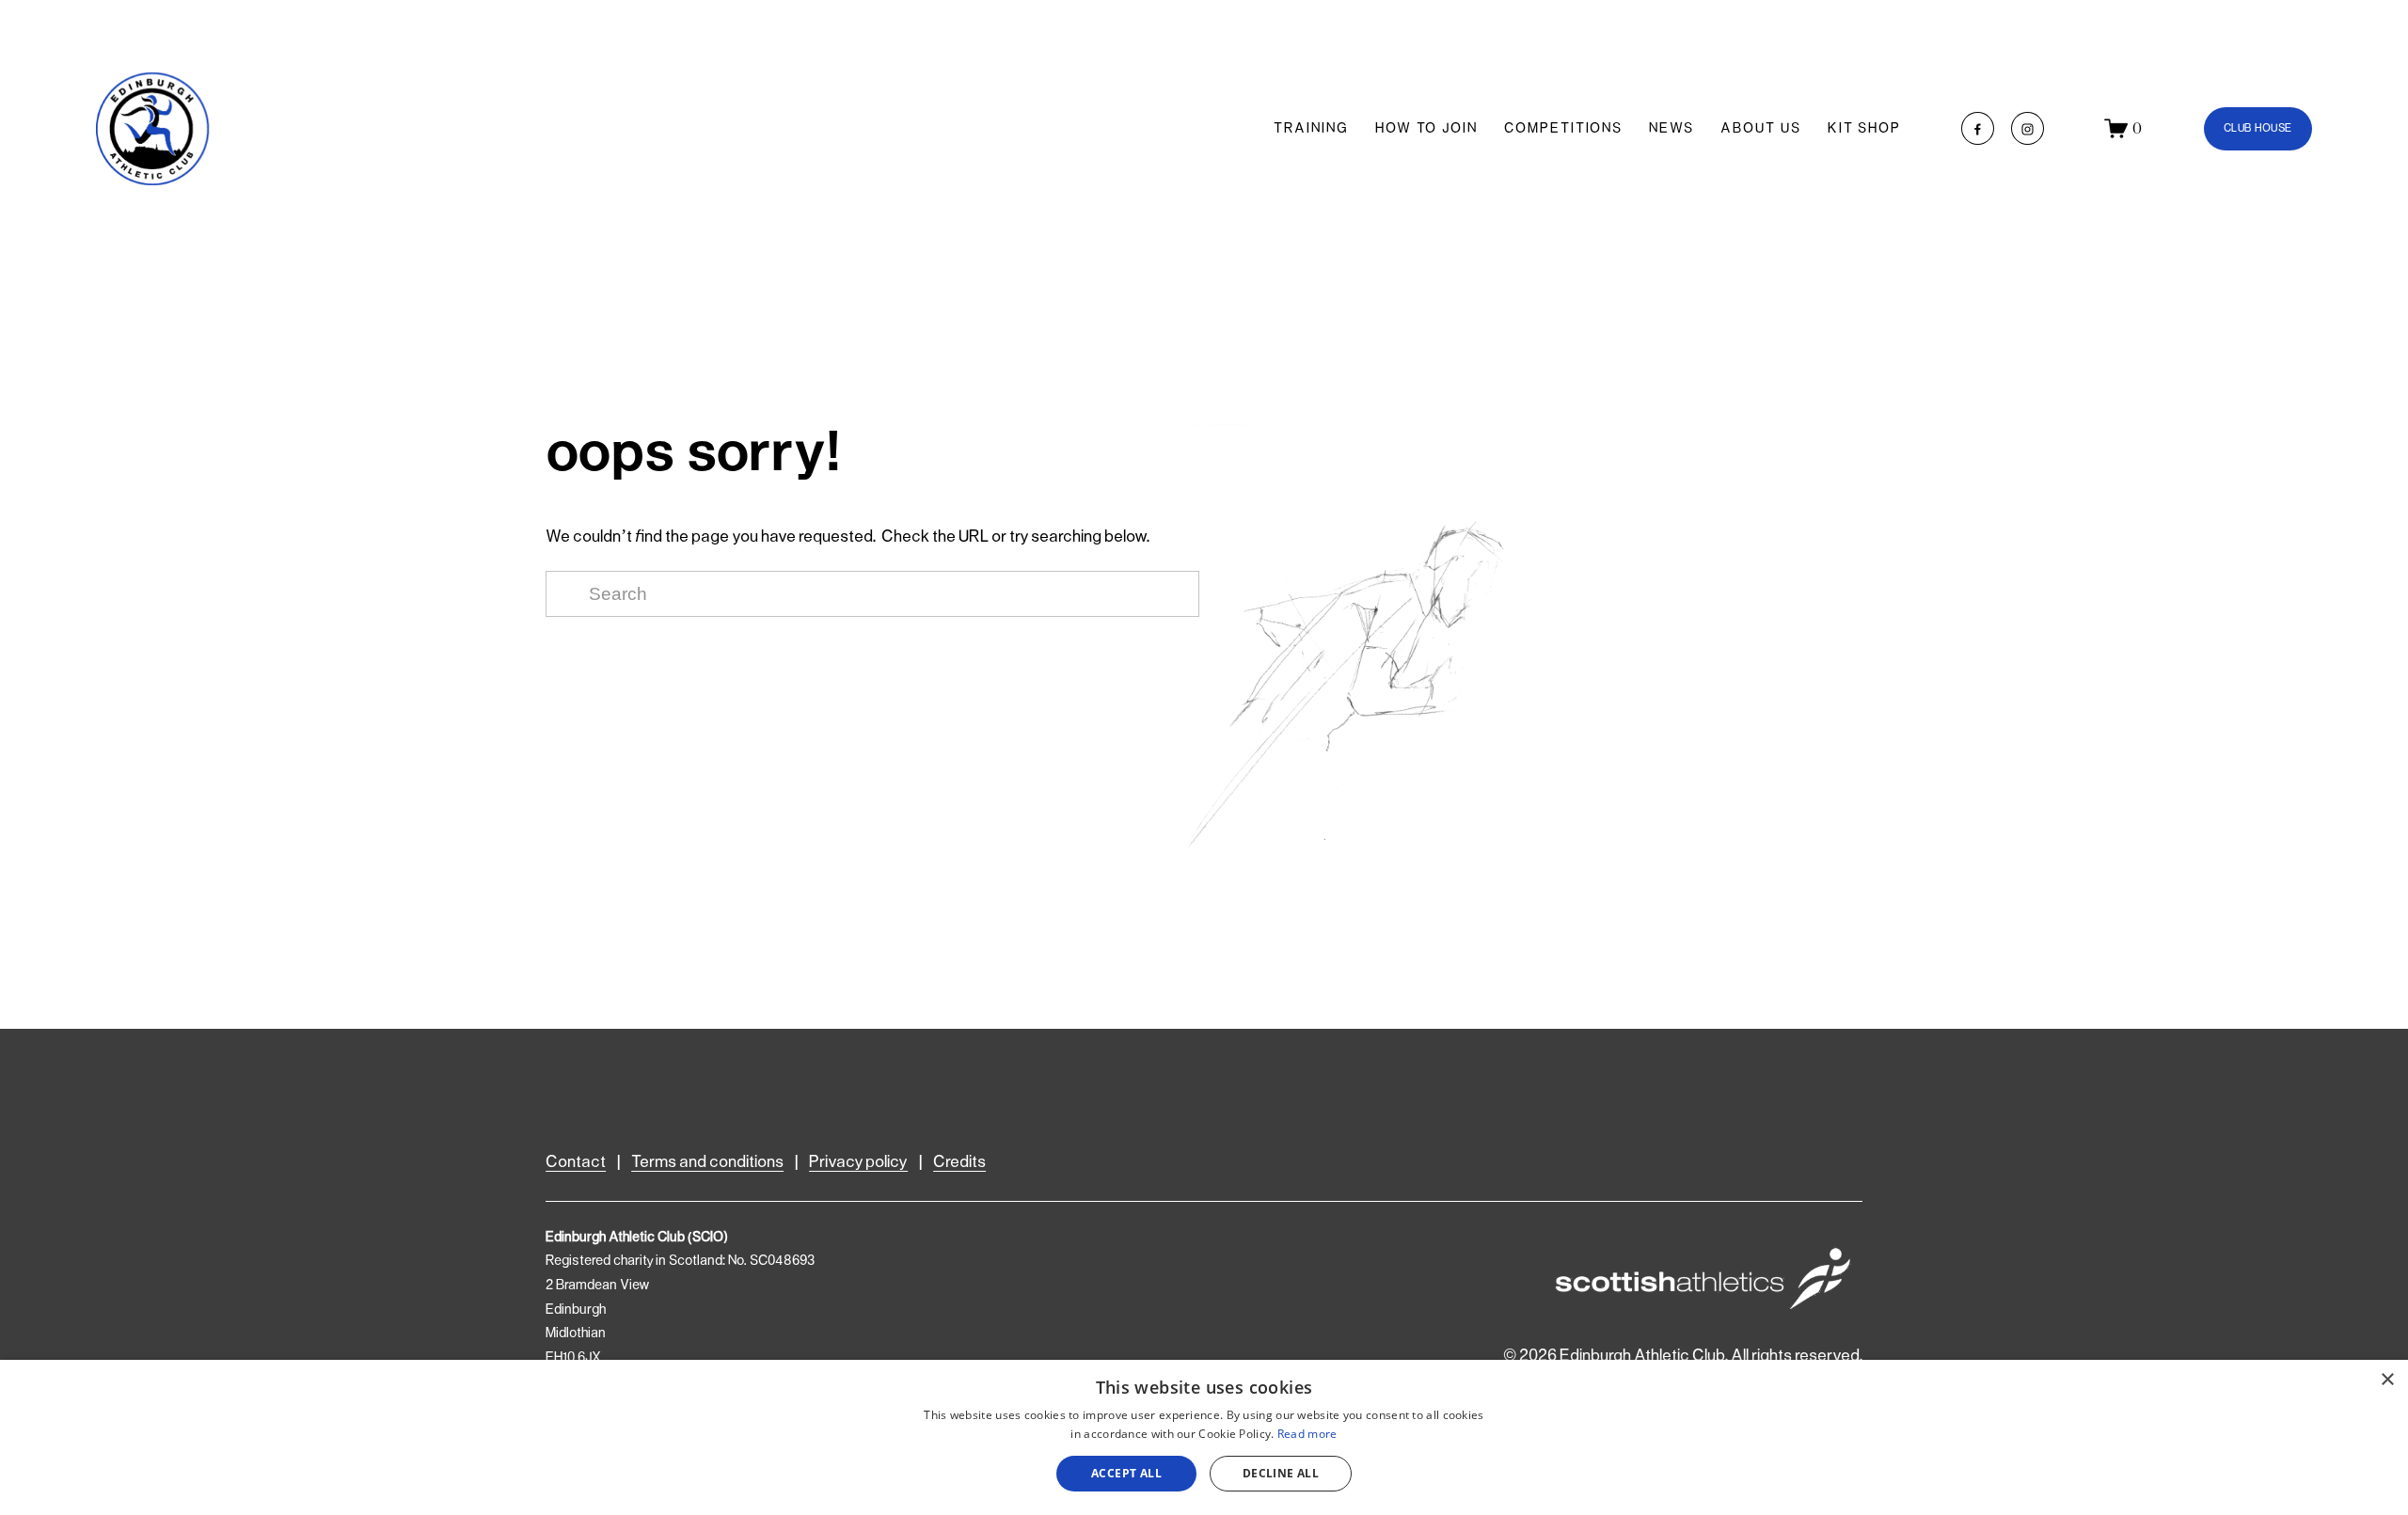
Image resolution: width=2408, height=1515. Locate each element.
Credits (959, 1162)
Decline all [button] (1281, 1473)
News (1671, 129)
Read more (1307, 1434)
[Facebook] (1978, 128)
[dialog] (1204, 1437)
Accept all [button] (1126, 1473)
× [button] (2387, 1380)
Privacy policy (858, 1162)
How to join (1426, 129)
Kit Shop (1864, 129)
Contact (576, 1162)
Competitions (1563, 129)
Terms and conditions (707, 1162)
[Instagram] (2028, 128)
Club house (2258, 128)
